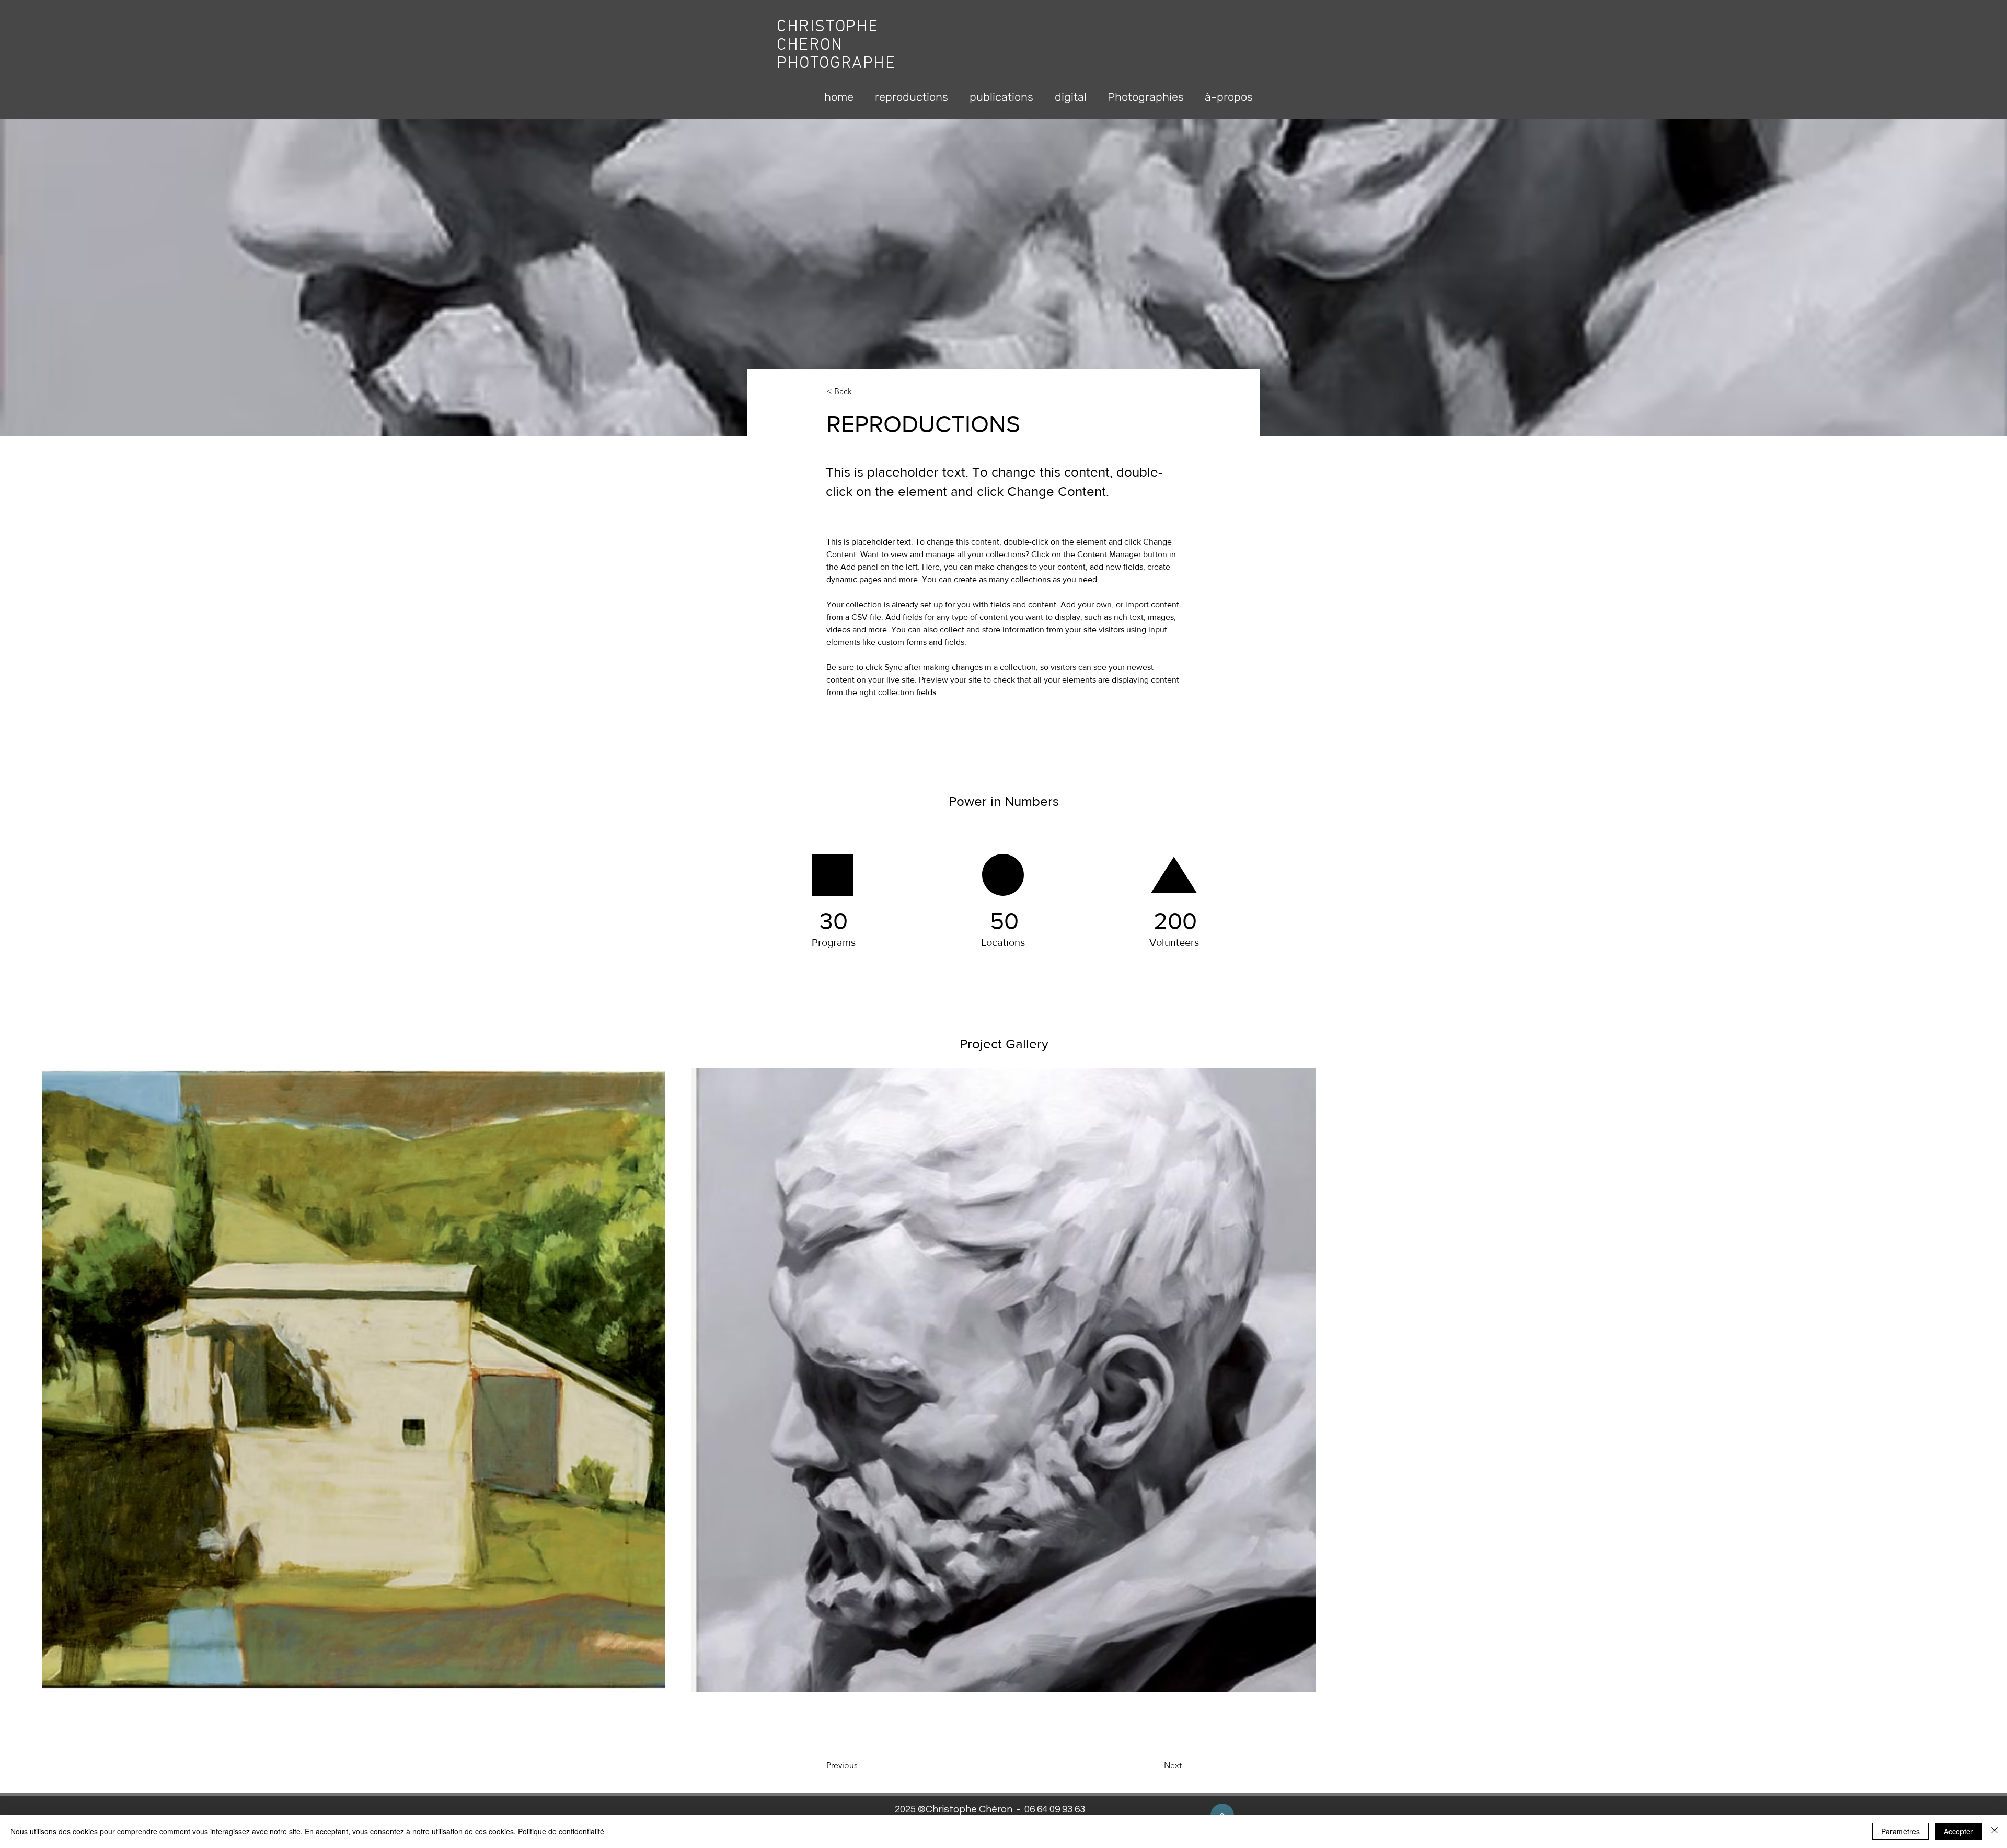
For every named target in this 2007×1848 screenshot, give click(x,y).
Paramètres (1900, 1831)
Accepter (1958, 1831)
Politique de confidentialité (561, 1831)
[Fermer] (1994, 1831)
